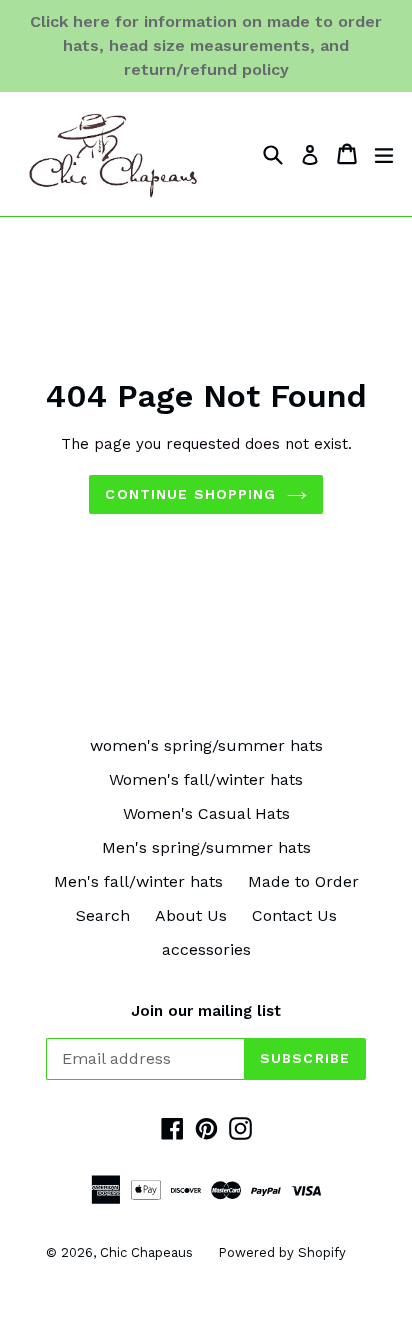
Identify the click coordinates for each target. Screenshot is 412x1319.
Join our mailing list (206, 1011)
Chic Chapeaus (146, 1252)
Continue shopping (190, 494)
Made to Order (303, 881)
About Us (191, 915)
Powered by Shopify (282, 1252)
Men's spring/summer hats (206, 847)
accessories (206, 949)
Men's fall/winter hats (138, 881)
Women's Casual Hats (206, 813)
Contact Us (294, 915)
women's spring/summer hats (206, 745)
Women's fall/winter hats (206, 779)
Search (103, 915)
